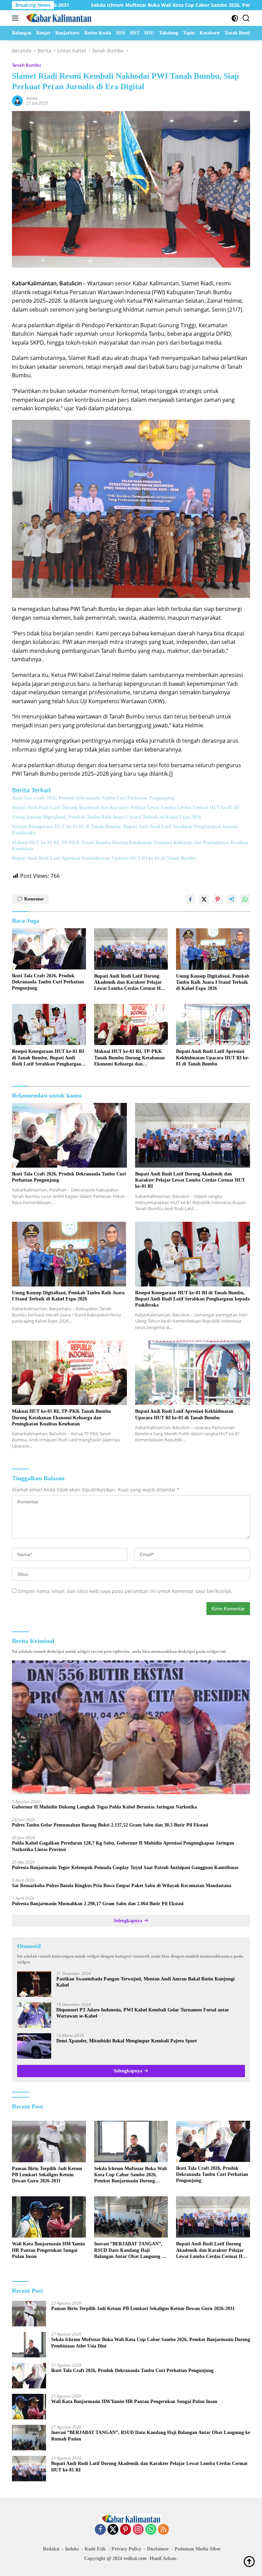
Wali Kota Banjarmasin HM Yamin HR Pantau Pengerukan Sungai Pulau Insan (48, 2250)
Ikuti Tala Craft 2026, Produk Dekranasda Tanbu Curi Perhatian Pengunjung (93, 798)
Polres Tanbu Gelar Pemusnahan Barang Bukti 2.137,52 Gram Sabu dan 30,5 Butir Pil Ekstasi (110, 1825)
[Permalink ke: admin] (17, 100)
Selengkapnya (129, 1921)
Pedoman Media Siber (198, 2549)
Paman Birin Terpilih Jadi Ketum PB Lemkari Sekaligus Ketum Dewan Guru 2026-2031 (47, 2175)
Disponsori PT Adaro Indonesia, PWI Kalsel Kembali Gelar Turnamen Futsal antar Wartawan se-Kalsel (143, 2013)
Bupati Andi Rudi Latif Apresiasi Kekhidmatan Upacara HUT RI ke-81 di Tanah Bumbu (104, 858)
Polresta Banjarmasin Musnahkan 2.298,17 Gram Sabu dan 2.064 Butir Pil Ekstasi (98, 1904)
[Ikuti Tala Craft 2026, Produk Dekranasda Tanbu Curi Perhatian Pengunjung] (49, 949)
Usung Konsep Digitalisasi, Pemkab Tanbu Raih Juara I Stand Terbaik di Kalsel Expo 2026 (106, 817)
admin (32, 98)
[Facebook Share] (190, 899)
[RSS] (163, 2530)
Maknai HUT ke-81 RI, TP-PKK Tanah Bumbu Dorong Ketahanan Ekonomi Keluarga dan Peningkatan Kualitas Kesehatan (130, 846)
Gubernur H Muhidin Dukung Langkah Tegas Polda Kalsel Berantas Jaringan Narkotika (104, 1807)
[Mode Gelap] (235, 18)
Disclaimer (158, 2549)
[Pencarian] (246, 18)
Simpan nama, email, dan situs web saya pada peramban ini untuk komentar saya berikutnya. (125, 1591)
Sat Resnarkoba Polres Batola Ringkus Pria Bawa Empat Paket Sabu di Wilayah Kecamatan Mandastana (122, 1886)
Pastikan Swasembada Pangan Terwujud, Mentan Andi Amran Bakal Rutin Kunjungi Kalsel (145, 1982)
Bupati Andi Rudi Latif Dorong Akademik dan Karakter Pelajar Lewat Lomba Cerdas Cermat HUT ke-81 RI (126, 808)
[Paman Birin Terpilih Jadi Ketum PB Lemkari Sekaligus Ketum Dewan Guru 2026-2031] (49, 2142)
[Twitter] (113, 2530)
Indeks (72, 2549)
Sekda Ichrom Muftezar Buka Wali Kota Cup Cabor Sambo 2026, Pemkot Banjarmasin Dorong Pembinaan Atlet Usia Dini (130, 2175)
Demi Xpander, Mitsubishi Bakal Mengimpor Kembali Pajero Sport (127, 2041)
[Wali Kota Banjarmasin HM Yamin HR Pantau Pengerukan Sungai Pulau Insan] (49, 2217)
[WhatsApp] (151, 2530)
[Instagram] (138, 2530)
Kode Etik (95, 2549)
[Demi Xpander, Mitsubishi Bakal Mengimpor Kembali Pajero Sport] (34, 2046)
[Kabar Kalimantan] (58, 18)
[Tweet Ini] (204, 899)
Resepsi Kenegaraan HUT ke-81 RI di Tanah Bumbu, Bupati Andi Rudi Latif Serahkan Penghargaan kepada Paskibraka (125, 830)
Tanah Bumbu (26, 65)
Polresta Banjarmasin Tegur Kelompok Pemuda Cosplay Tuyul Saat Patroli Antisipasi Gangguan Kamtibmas (125, 1868)
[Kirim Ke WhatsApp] (245, 899)
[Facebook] (100, 2530)
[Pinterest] (126, 2530)
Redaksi (51, 2549)
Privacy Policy (126, 2549)
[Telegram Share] (231, 899)
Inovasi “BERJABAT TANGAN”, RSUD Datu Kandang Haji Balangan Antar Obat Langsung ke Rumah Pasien (130, 2250)
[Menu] (17, 18)
